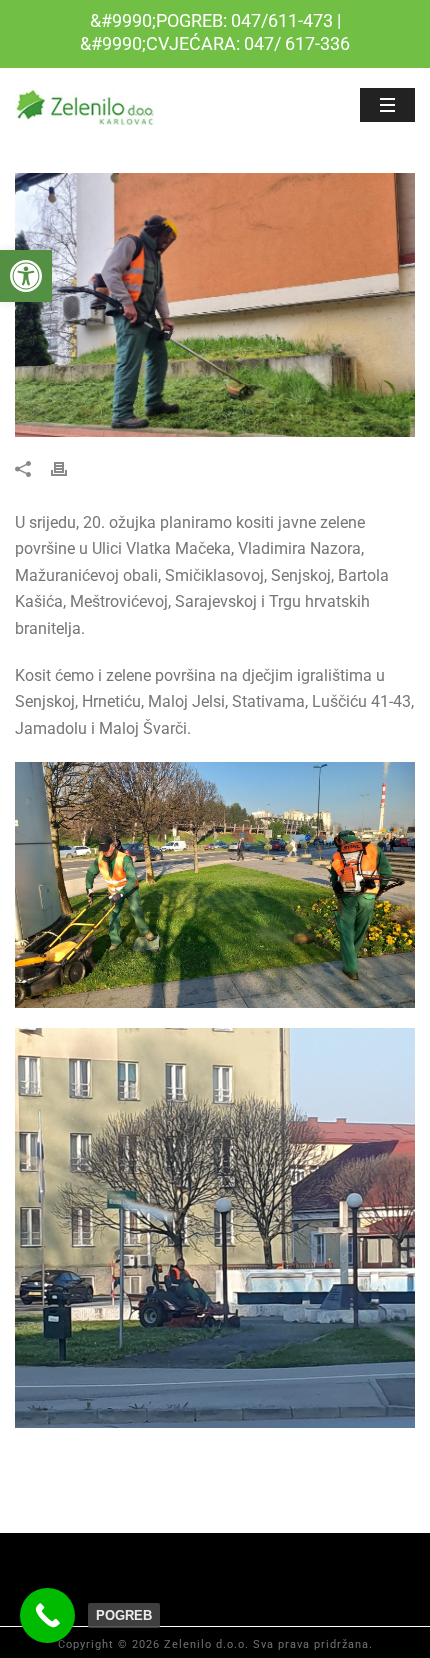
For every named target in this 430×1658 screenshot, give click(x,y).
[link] (26, 276)
